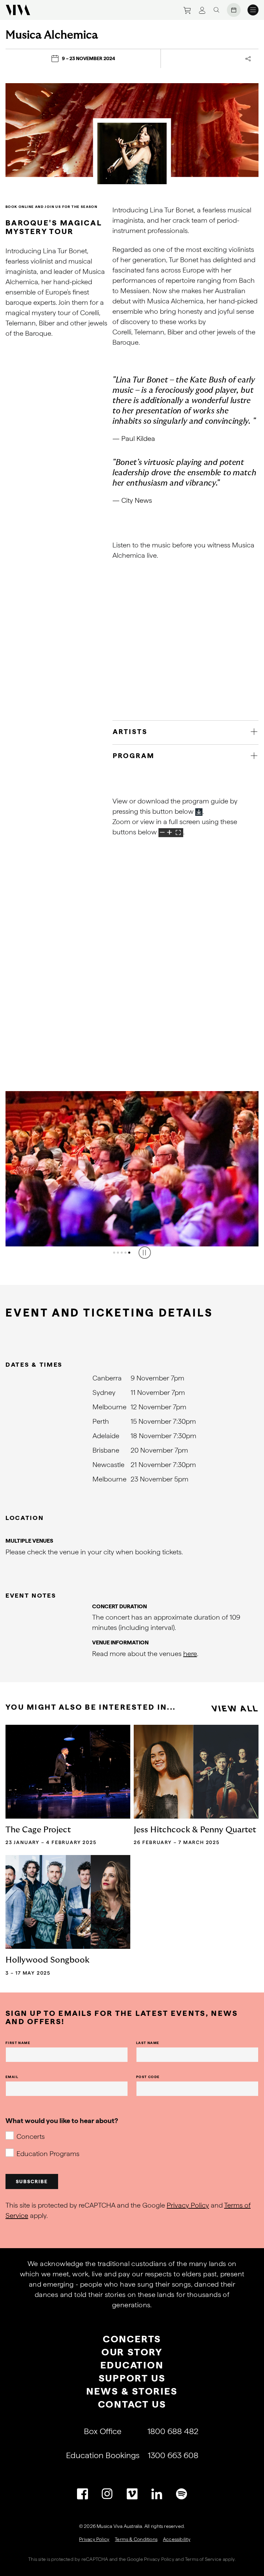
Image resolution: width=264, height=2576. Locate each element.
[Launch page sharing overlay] (248, 59)
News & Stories (132, 2391)
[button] (114, 1253)
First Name (18, 2043)
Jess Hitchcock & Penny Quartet (195, 1830)
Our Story (132, 2352)
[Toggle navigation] (253, 10)
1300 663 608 (173, 2455)
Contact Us (132, 2404)
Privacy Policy (188, 2205)
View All (235, 1708)
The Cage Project (38, 1830)
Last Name (148, 2043)
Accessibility (177, 2539)
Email (12, 2077)
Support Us (132, 2378)
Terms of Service (203, 2559)
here (190, 1654)
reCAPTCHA (95, 2559)
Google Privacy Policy (150, 2559)
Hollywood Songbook (47, 1960)
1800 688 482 (173, 2431)
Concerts (31, 2136)
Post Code (148, 2077)
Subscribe (32, 2181)
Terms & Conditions (136, 2539)
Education (132, 2365)
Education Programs (48, 2154)
